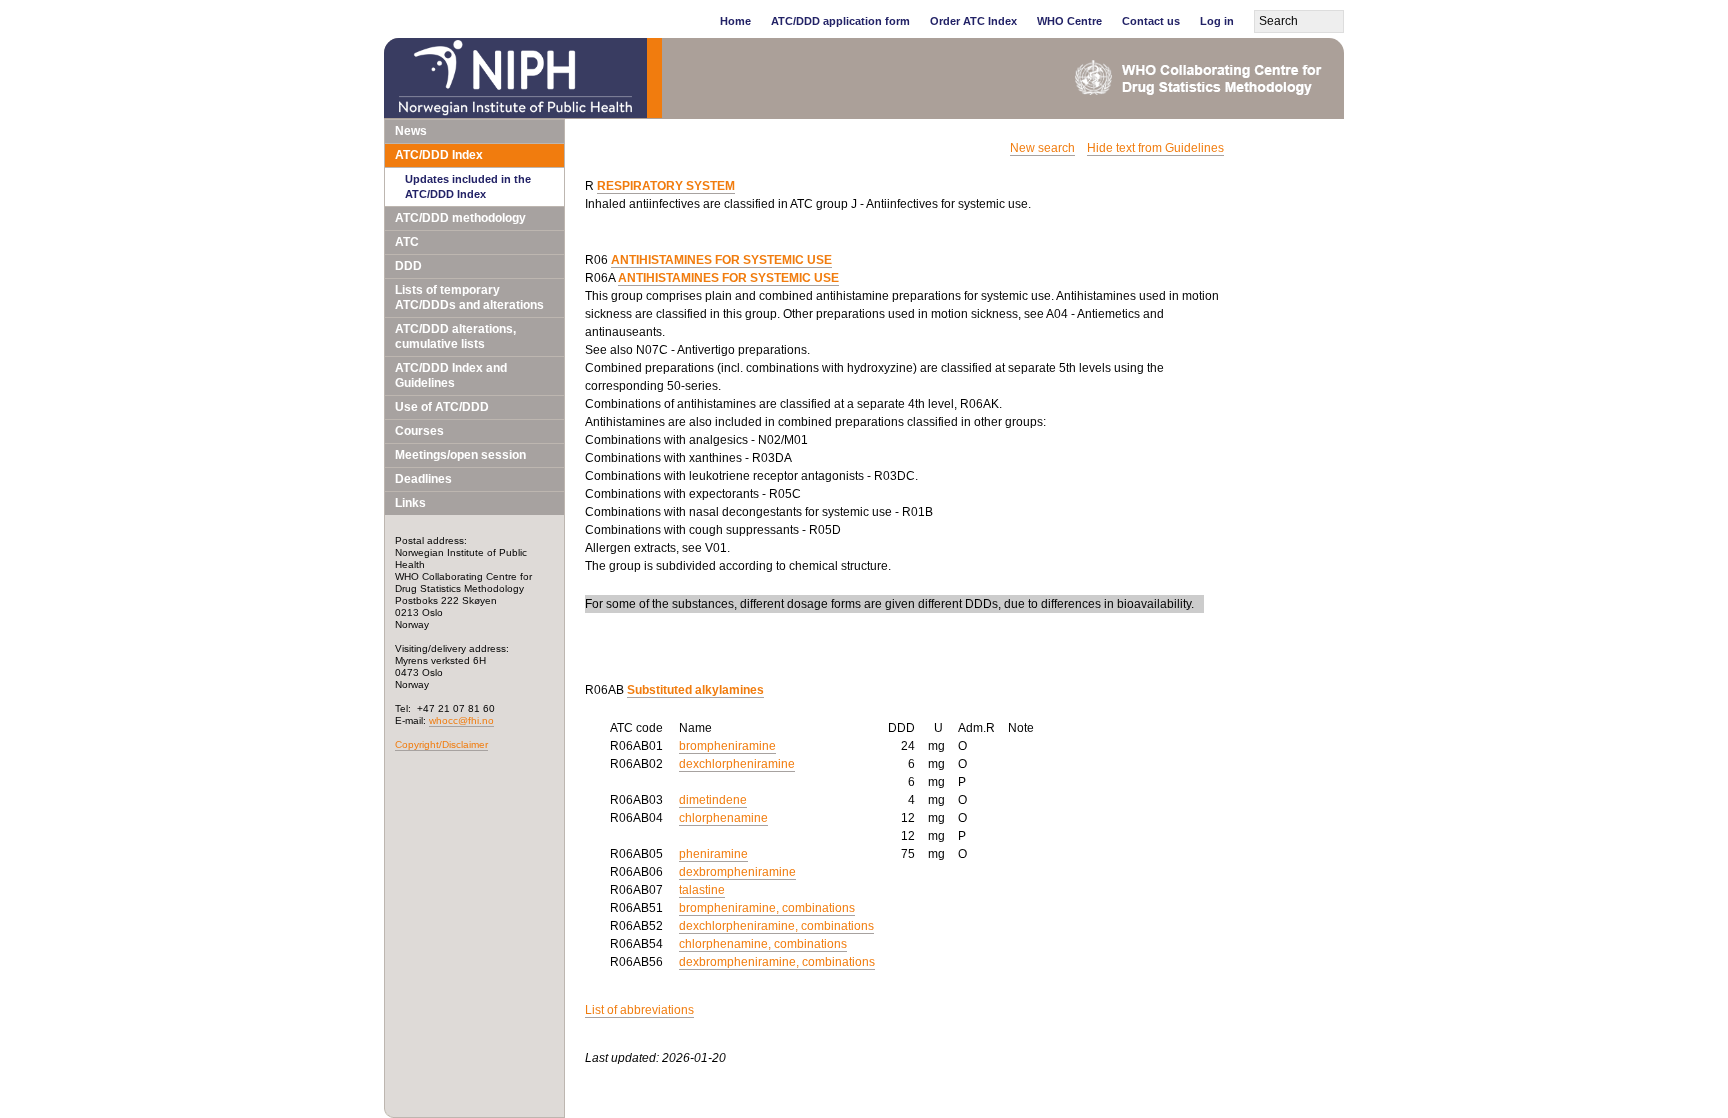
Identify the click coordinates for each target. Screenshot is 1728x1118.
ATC (407, 242)
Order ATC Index (973, 21)
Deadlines (423, 479)
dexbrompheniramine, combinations (777, 962)
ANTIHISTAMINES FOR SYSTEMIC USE (721, 260)
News (411, 131)
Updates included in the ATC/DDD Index (468, 186)
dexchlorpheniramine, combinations (776, 926)
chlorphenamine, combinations (763, 944)
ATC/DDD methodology (460, 218)
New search (1042, 148)
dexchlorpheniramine (737, 764)
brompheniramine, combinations (767, 908)
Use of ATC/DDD (442, 407)
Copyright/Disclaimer (441, 744)
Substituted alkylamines (695, 690)
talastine (702, 890)
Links (410, 503)
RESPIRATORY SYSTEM (666, 186)
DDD (408, 266)
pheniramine (713, 854)
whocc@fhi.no (461, 720)
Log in (1217, 21)
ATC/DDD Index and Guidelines (451, 375)
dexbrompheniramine (737, 872)
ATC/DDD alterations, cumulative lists (455, 336)
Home (735, 21)
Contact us (1151, 21)
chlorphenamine (723, 818)
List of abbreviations (639, 1010)
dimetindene (713, 800)
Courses (419, 431)
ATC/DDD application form (840, 21)
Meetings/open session (460, 455)
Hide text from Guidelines (1155, 148)
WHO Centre (1069, 21)
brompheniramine (727, 746)
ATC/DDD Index (439, 155)
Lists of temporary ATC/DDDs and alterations (469, 297)
